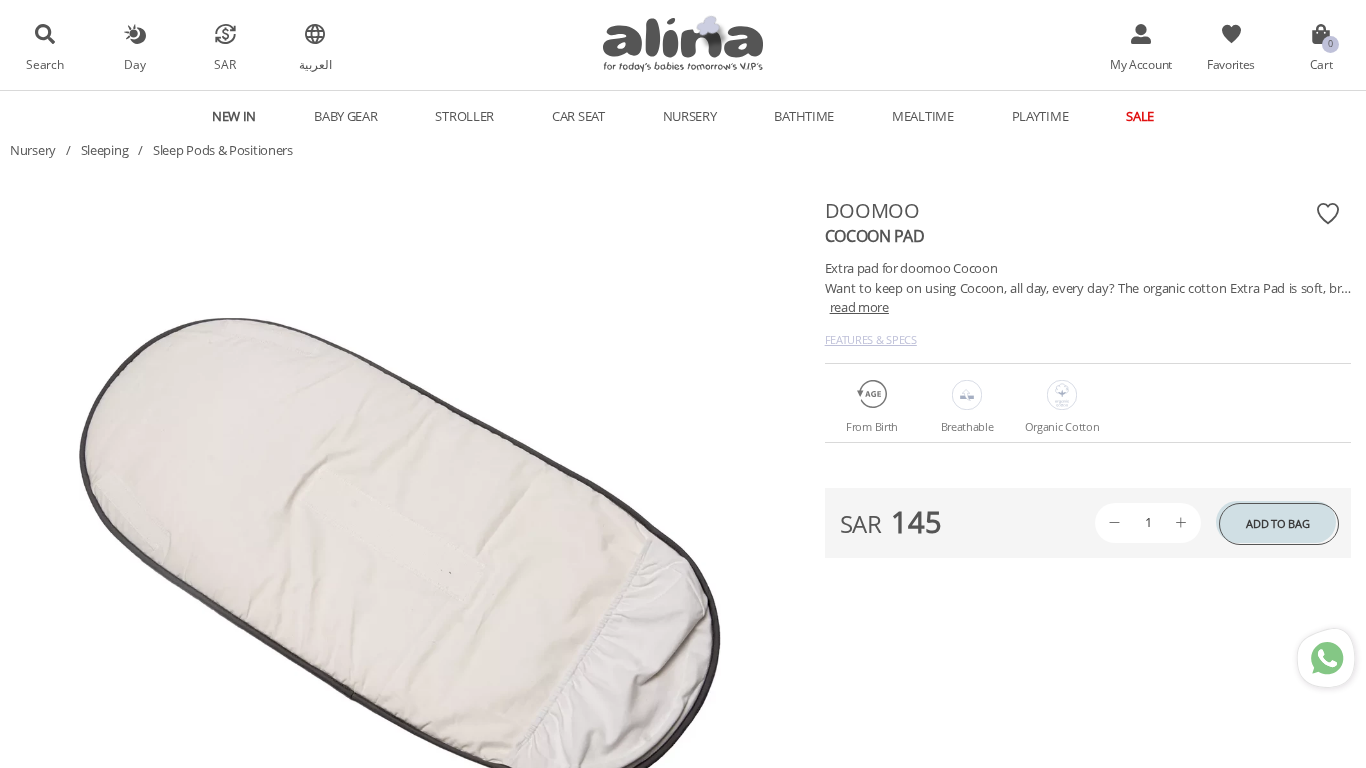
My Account (1141, 64)
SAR (224, 64)
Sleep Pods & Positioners (223, 150)
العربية (315, 64)
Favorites (1231, 64)
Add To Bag (1277, 523)
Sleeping (105, 150)
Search (44, 64)
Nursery (33, 150)
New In (234, 116)
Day (134, 64)
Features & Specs (871, 339)
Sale (1140, 116)
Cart (1321, 64)
